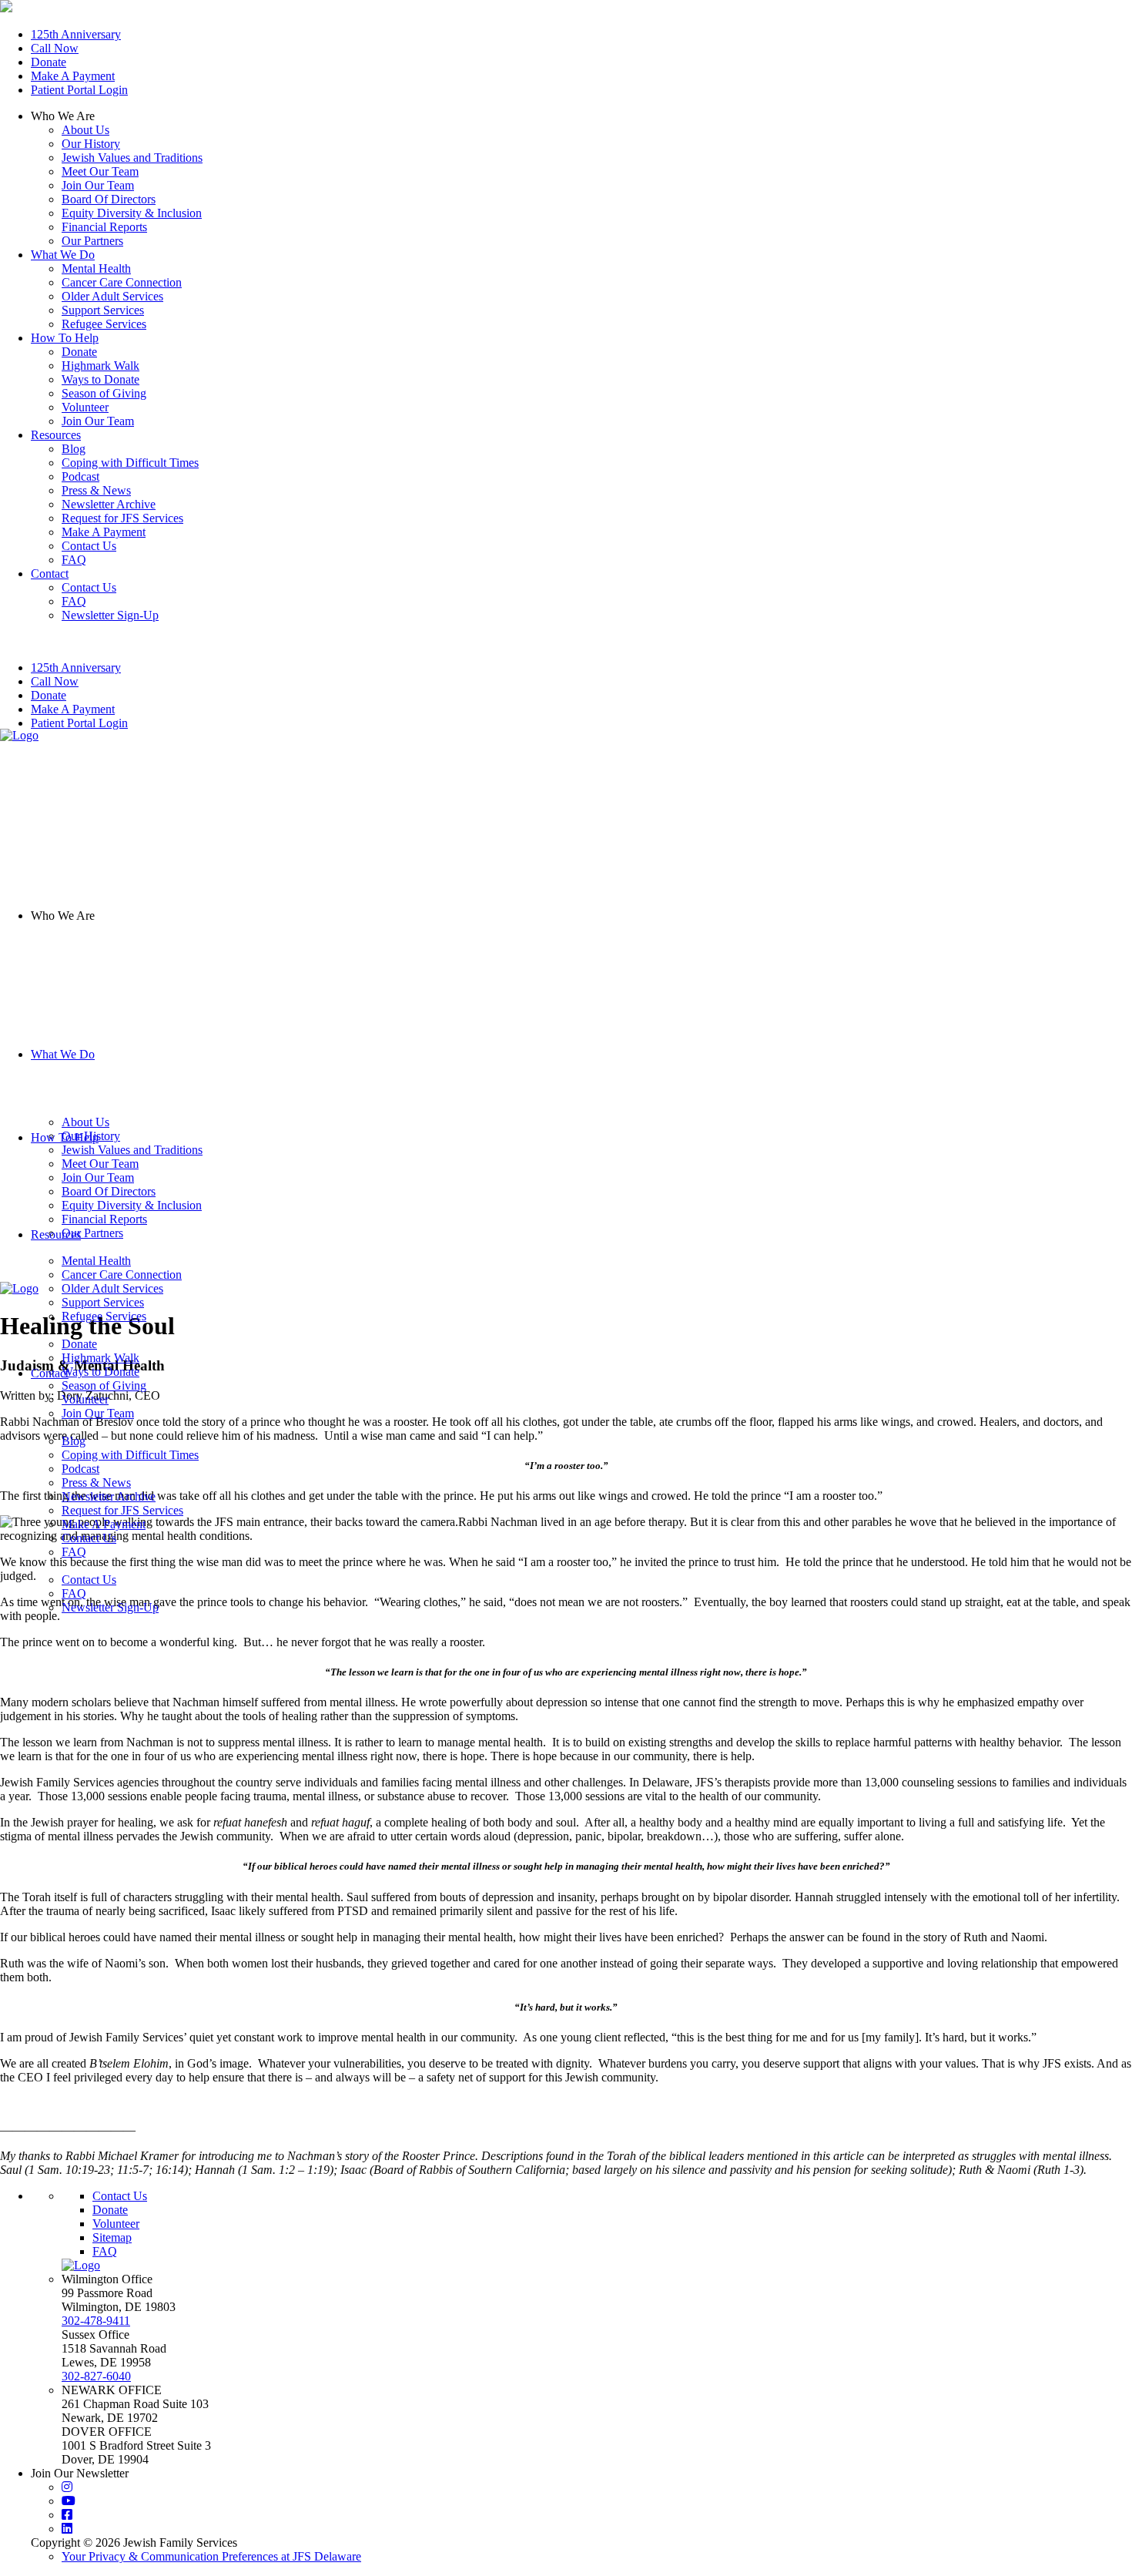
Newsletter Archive (109, 1496)
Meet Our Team (100, 171)
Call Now (55, 48)
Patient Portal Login (79, 90)
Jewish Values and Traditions (132, 158)
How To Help (65, 1137)
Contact (50, 1373)
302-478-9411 (96, 2321)
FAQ (74, 1552)
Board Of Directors (109, 199)
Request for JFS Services (122, 1510)
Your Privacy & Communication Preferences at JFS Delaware (211, 2556)
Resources (56, 1234)
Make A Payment (73, 76)
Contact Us (89, 1538)
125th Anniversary (76, 34)
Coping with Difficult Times (130, 1455)
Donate (49, 62)
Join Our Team (98, 185)
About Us (85, 130)
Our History (91, 144)
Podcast (80, 1469)
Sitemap (112, 2237)
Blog (74, 1441)
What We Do (63, 1054)
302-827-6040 (96, 2376)
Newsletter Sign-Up (110, 1607)
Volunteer (116, 2224)
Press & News (96, 1483)
